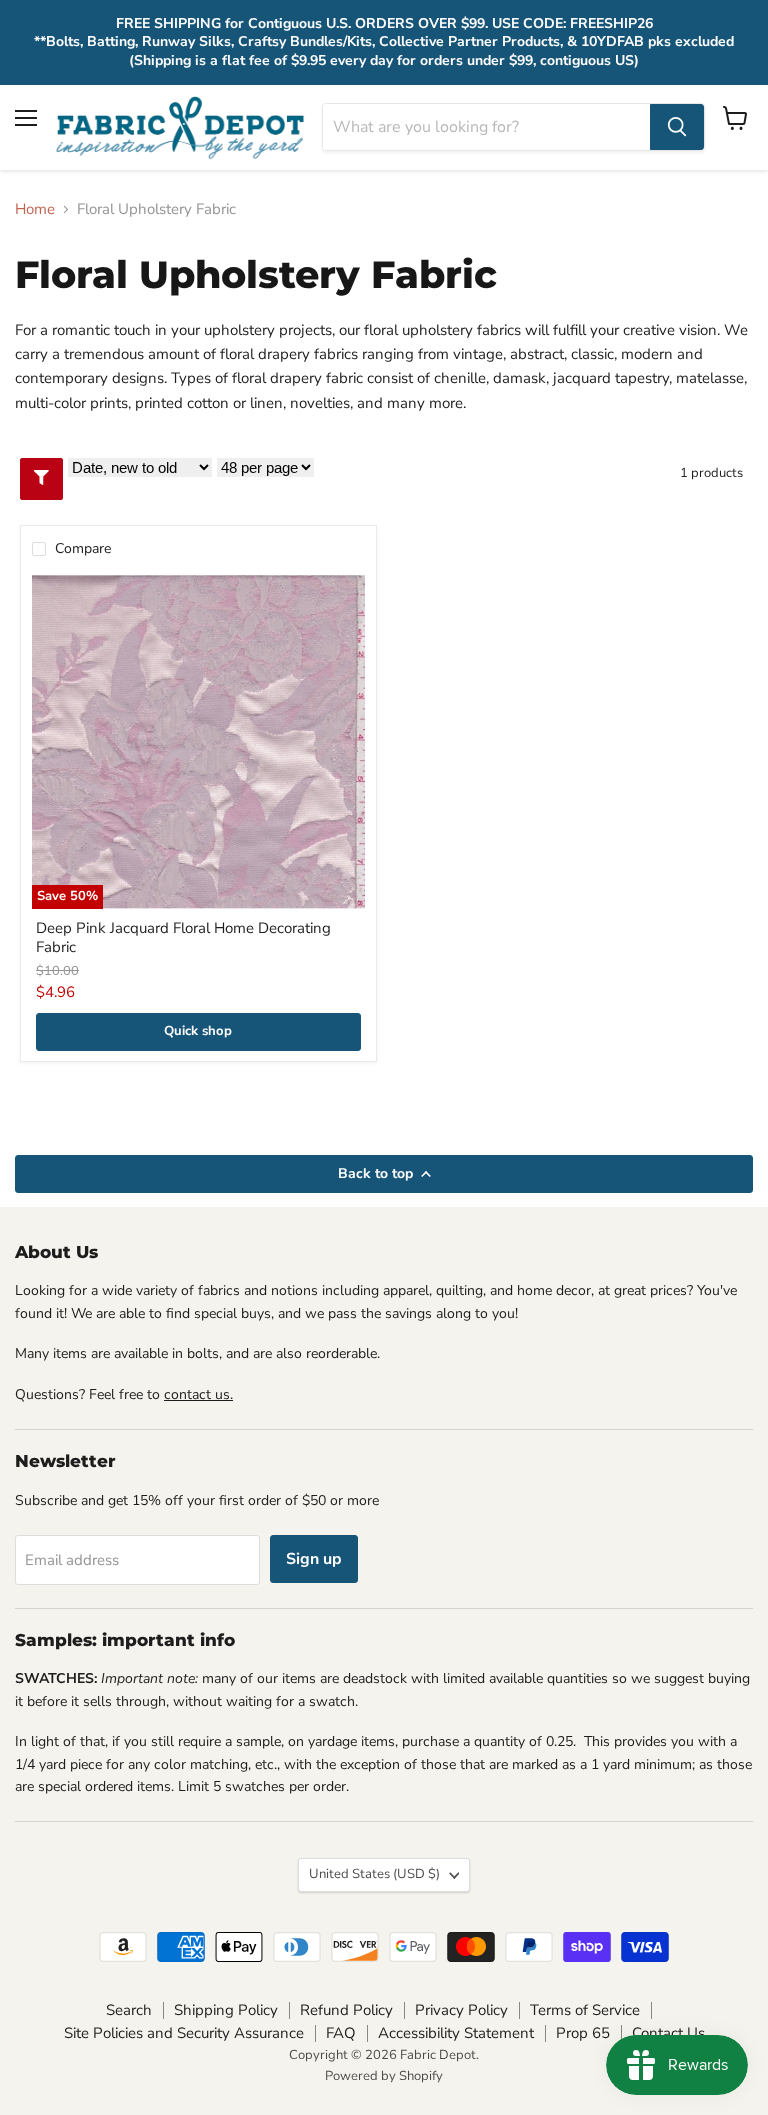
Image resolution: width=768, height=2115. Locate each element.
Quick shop (198, 1031)
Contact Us (668, 2033)
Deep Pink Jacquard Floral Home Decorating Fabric (183, 938)
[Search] (677, 127)
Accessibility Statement (456, 2033)
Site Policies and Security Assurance (184, 2033)
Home (35, 209)
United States (374, 1874)
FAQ (341, 2033)
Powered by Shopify (384, 2076)
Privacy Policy (461, 2010)
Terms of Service (585, 2010)
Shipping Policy (226, 2010)
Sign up (314, 1559)
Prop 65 (583, 2033)
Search (129, 2010)
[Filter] (41, 479)
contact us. (198, 1394)
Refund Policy (346, 2010)
